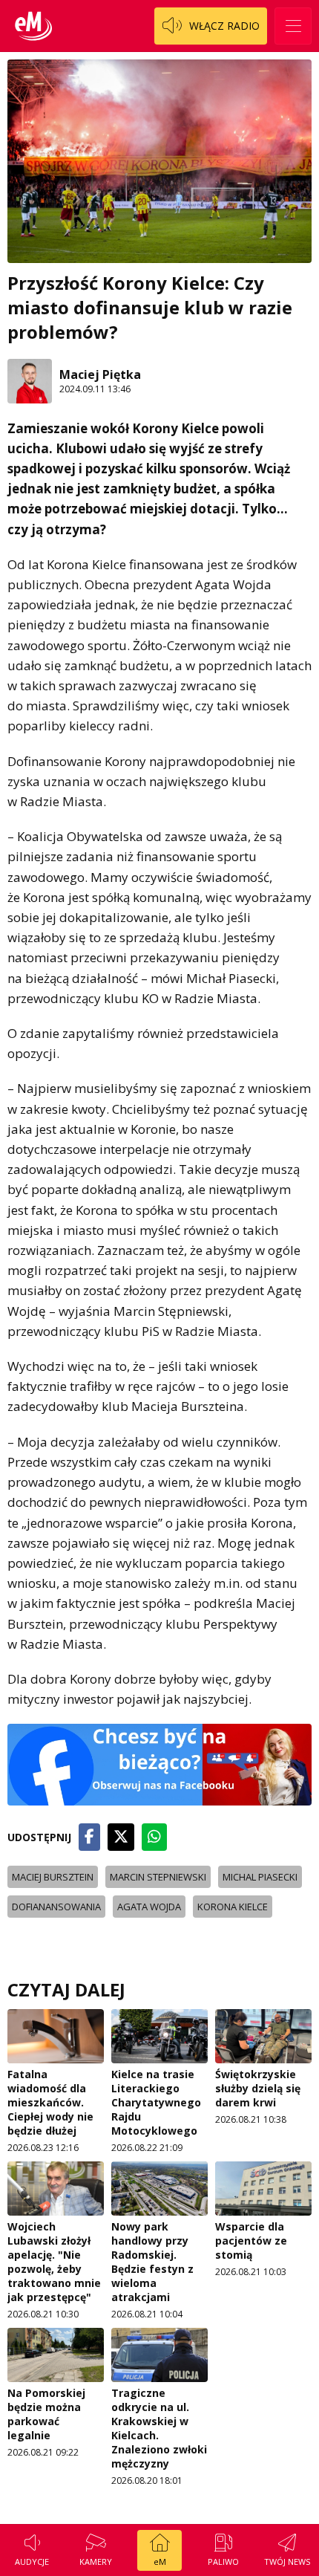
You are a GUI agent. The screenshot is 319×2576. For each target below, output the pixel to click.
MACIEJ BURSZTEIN (53, 1877)
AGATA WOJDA (149, 1907)
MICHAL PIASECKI (260, 1877)
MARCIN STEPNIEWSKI (158, 1877)
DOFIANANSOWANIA (56, 1907)
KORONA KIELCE (233, 1907)
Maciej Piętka (100, 374)
